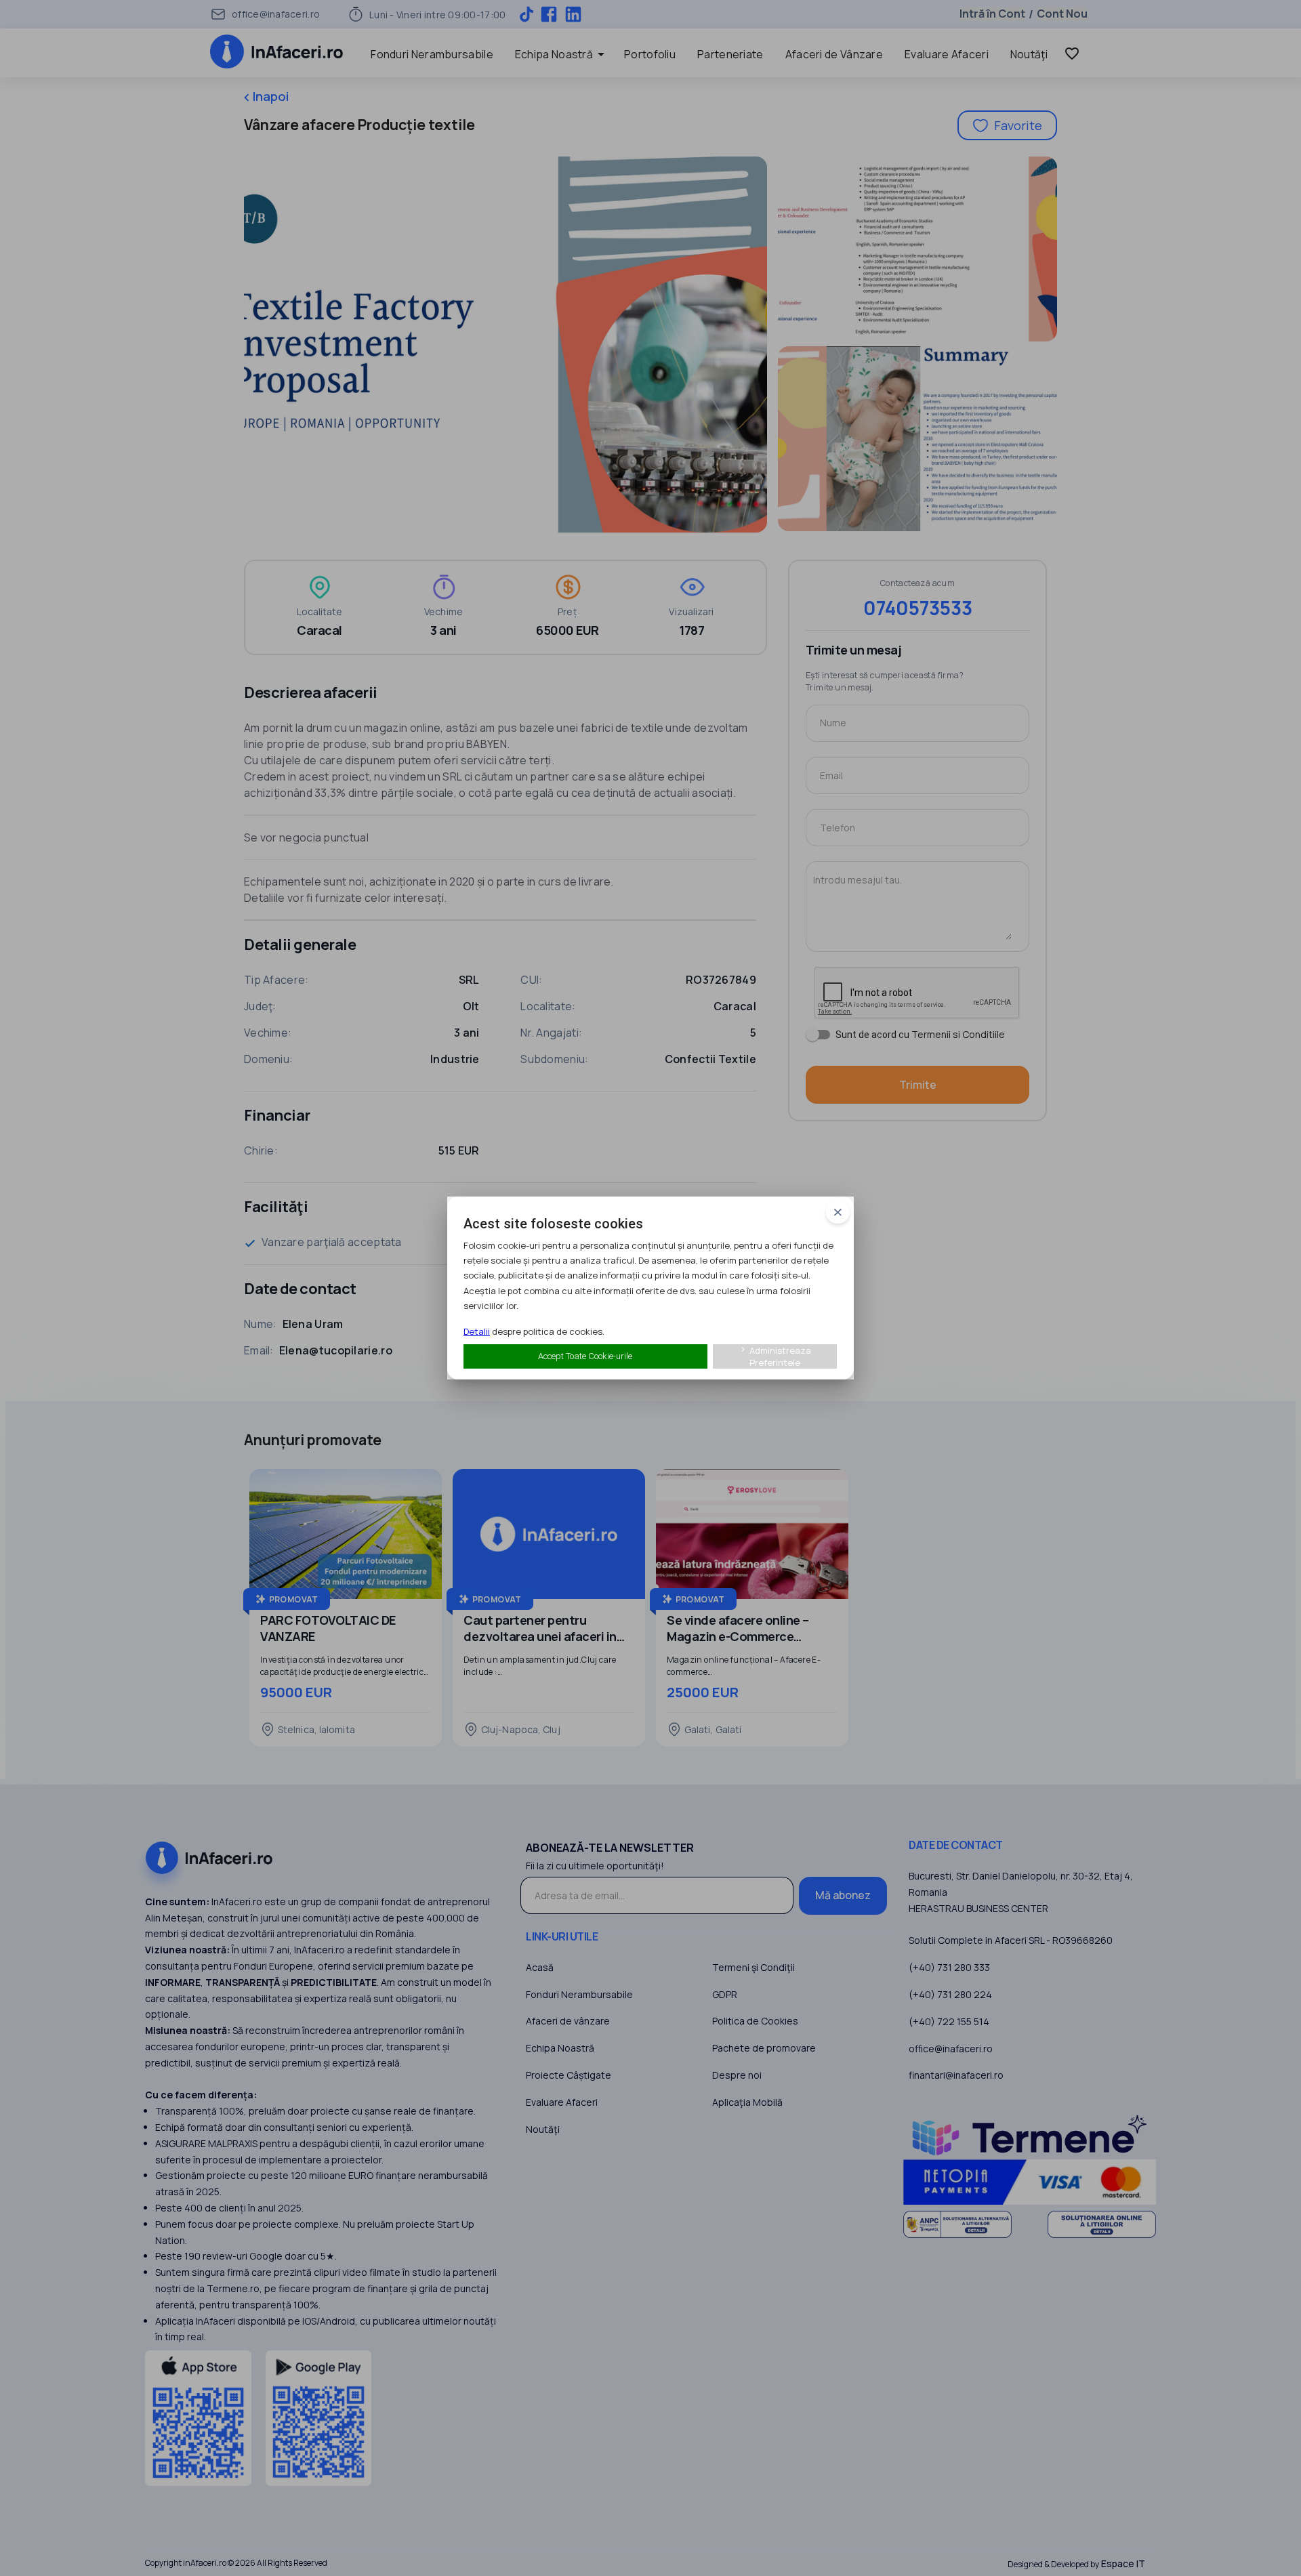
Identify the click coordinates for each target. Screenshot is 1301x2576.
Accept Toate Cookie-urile (585, 1356)
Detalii (477, 1331)
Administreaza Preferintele (775, 1356)
